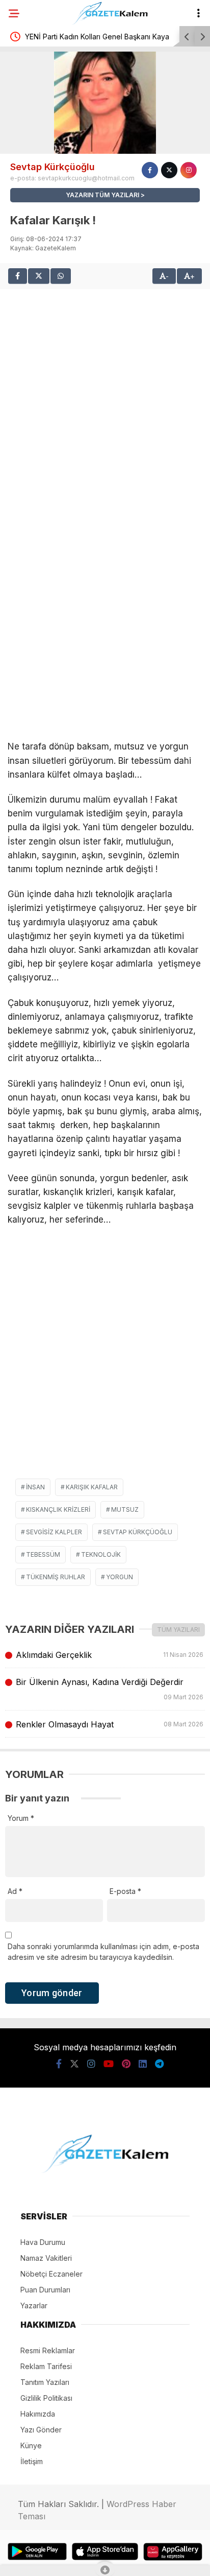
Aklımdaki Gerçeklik (109, 1655)
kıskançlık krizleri (58, 1509)
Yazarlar (34, 2305)
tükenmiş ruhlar (56, 1577)
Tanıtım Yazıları (45, 2382)
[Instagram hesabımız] (91, 2064)
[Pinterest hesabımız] (126, 2064)
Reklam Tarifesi (46, 2366)
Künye (31, 2445)
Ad (15, 1891)
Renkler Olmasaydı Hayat (109, 1724)
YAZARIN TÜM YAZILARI (102, 195)
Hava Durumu (43, 2242)
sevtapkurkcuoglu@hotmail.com (86, 178)
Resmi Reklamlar (48, 2350)
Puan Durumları (45, 2290)
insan (35, 1487)
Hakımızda (38, 2414)
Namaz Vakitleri (46, 2258)
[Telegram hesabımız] (159, 2064)
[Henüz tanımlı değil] (150, 170)
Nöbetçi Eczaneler (51, 2274)
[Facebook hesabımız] (59, 2064)
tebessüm (43, 1554)
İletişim (32, 2461)
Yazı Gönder (41, 2430)
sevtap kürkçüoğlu (138, 1532)
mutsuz (125, 1509)
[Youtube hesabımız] (109, 2064)
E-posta (125, 1891)
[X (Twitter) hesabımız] (74, 2064)
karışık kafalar (92, 1487)
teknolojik (101, 1554)
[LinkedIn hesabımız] (143, 2064)
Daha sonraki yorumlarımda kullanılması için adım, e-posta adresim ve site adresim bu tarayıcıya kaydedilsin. (103, 1952)
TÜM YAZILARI (178, 1630)
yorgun (120, 1577)
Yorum (21, 1818)
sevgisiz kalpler (54, 1532)
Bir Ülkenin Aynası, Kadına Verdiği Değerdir (109, 1689)
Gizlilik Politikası (46, 2398)
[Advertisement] (105, 394)
